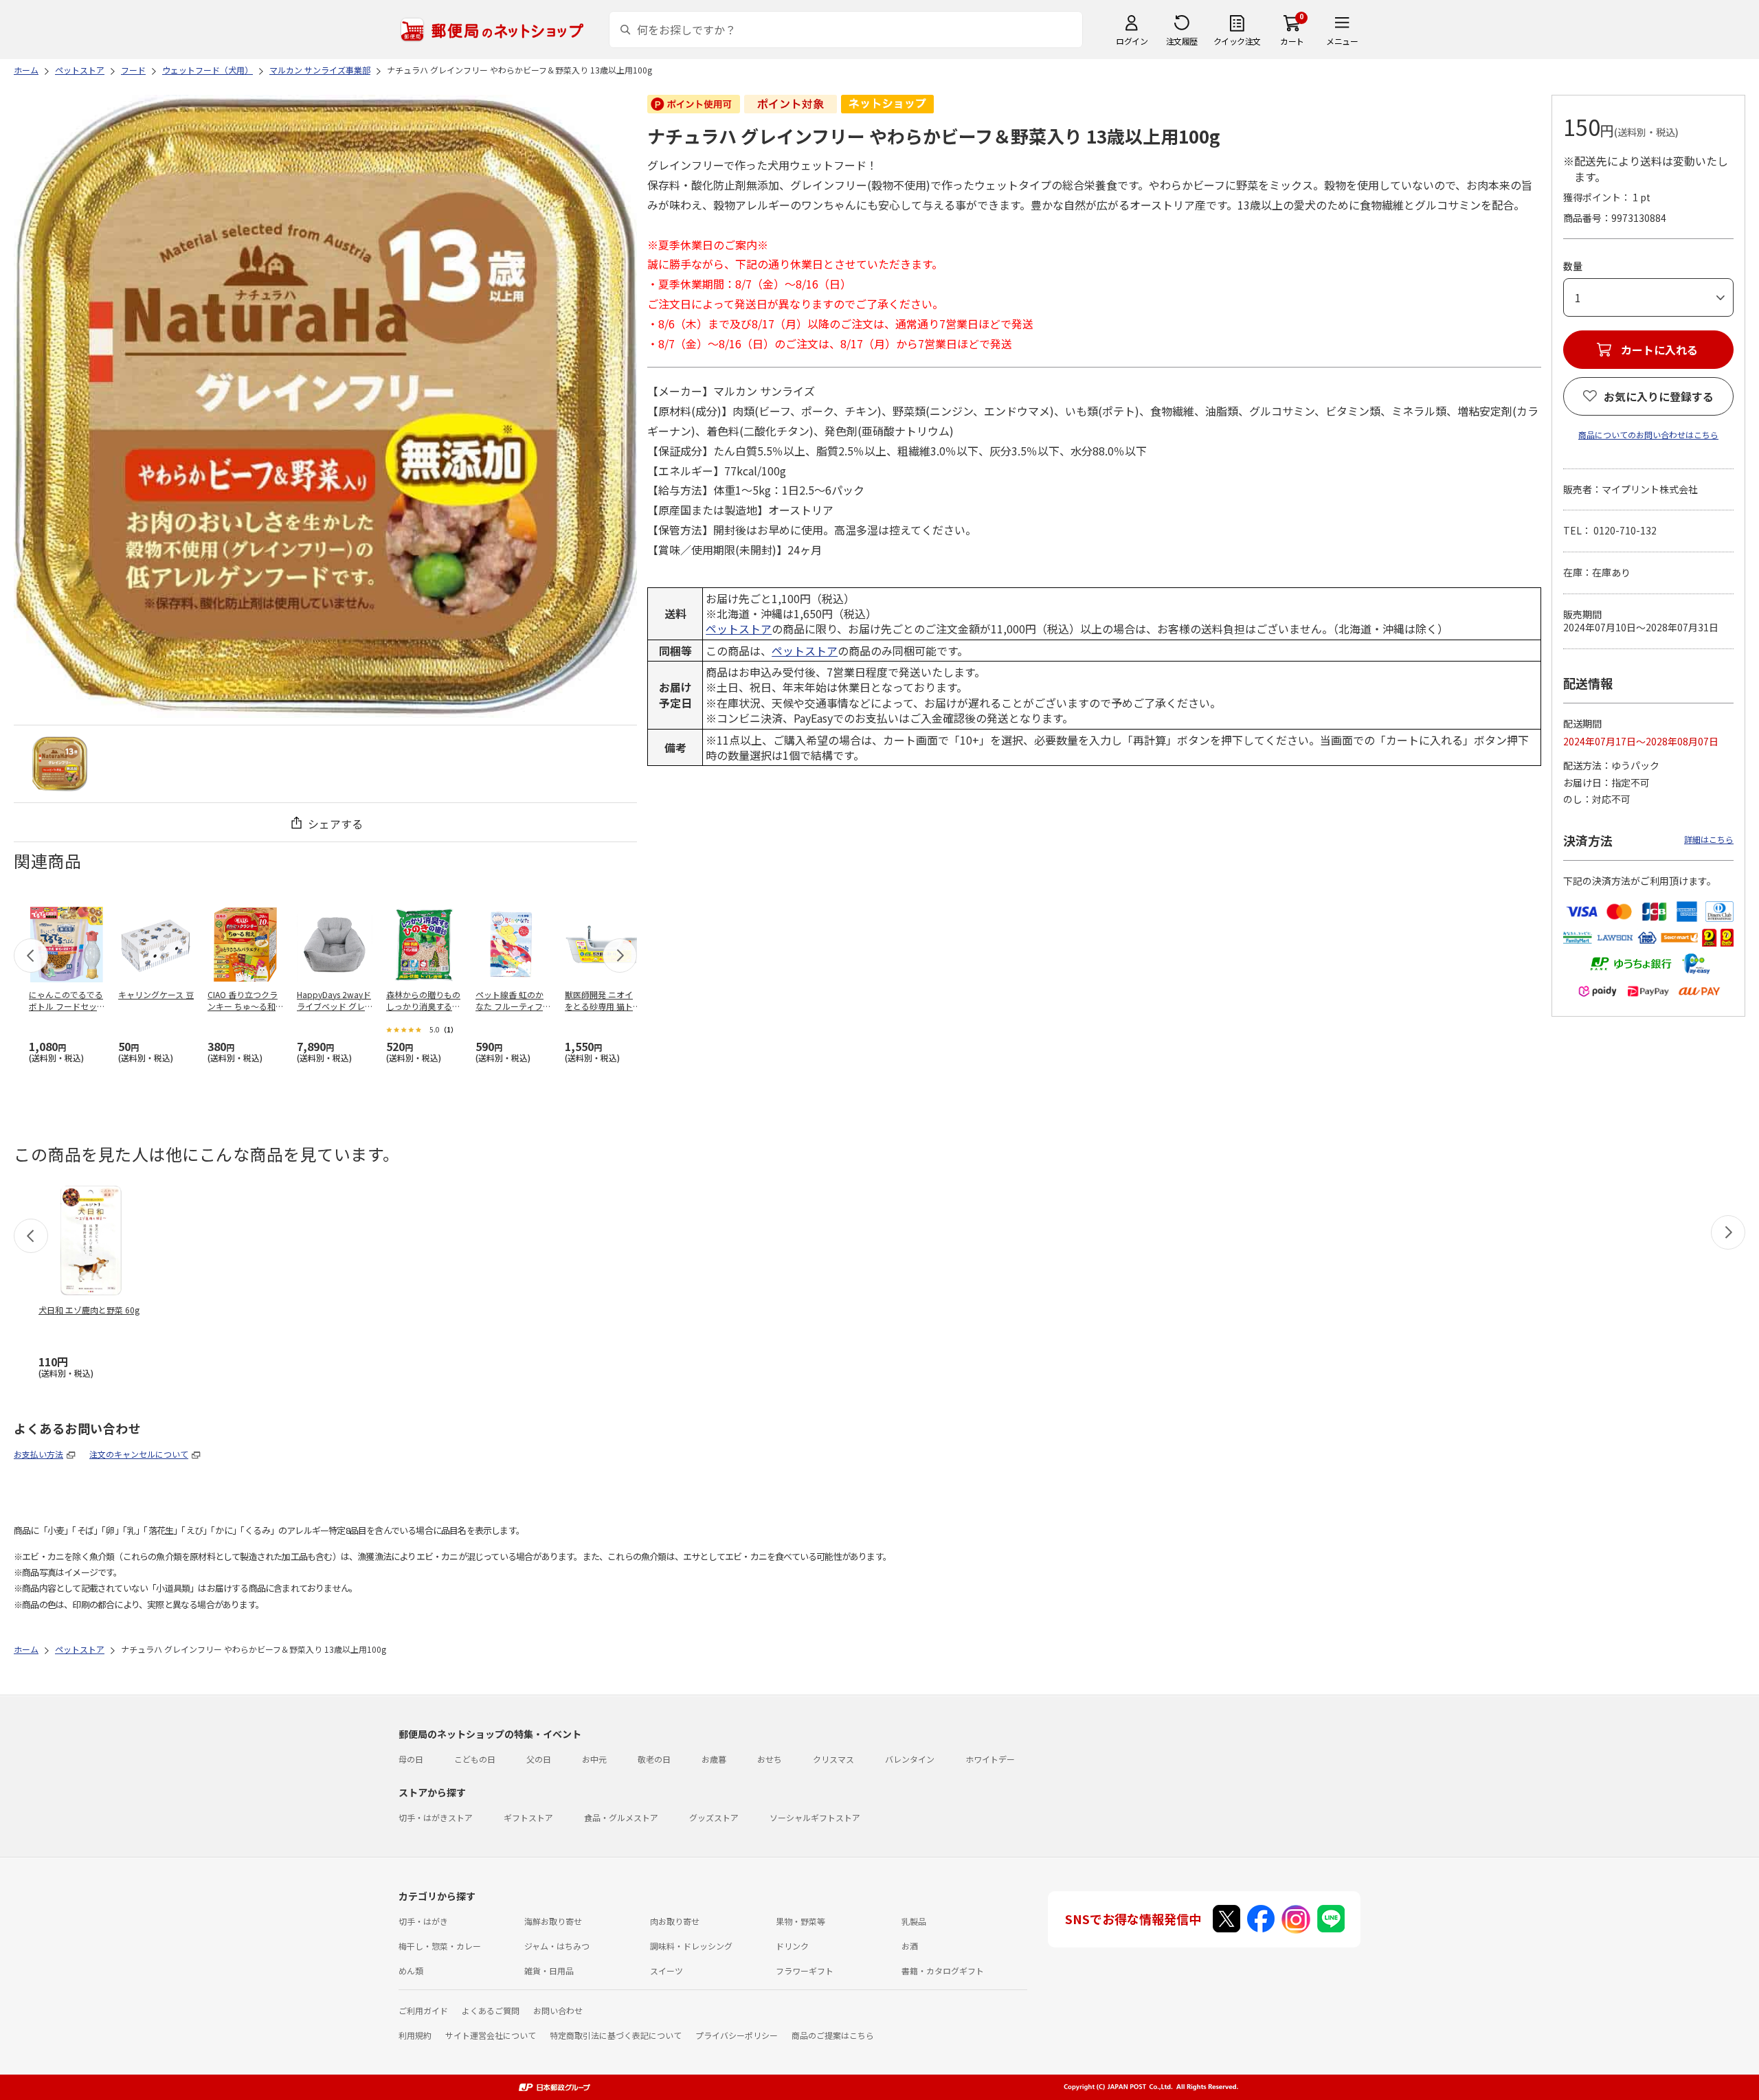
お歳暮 (714, 1759)
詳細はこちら (1709, 839)
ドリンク (792, 1946)
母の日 (411, 1759)
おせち (770, 1759)
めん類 (411, 1971)
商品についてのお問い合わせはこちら (1648, 434)
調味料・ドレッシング (691, 1946)
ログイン (1132, 41)
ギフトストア (528, 1817)
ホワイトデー (990, 1759)
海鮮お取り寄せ (553, 1921)
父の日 (539, 1759)
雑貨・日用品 (549, 1971)
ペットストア (739, 629)
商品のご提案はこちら (833, 2035)
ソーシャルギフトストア (815, 1817)
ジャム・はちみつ (557, 1946)
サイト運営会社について (491, 2035)
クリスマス (833, 1759)
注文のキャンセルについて (139, 1454)
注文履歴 (1182, 41)
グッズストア (714, 1817)
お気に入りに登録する (1659, 396)
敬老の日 (654, 1759)
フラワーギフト (805, 1971)
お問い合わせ (558, 2010)
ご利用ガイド (423, 2010)
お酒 (910, 1946)
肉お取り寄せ (675, 1921)
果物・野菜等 (800, 1921)
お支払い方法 (38, 1454)
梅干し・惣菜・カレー (440, 1946)
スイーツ (666, 1971)
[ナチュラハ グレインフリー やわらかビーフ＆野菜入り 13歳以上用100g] (60, 764)
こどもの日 (475, 1759)
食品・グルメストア (621, 1817)
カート (1292, 41)
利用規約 (415, 2035)
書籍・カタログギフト (943, 1971)
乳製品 (914, 1921)
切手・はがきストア (436, 1817)
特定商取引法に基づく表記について (616, 2035)
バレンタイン (910, 1759)
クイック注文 (1237, 41)
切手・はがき (423, 1921)
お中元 (594, 1759)
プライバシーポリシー (737, 2035)
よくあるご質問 (491, 2010)
